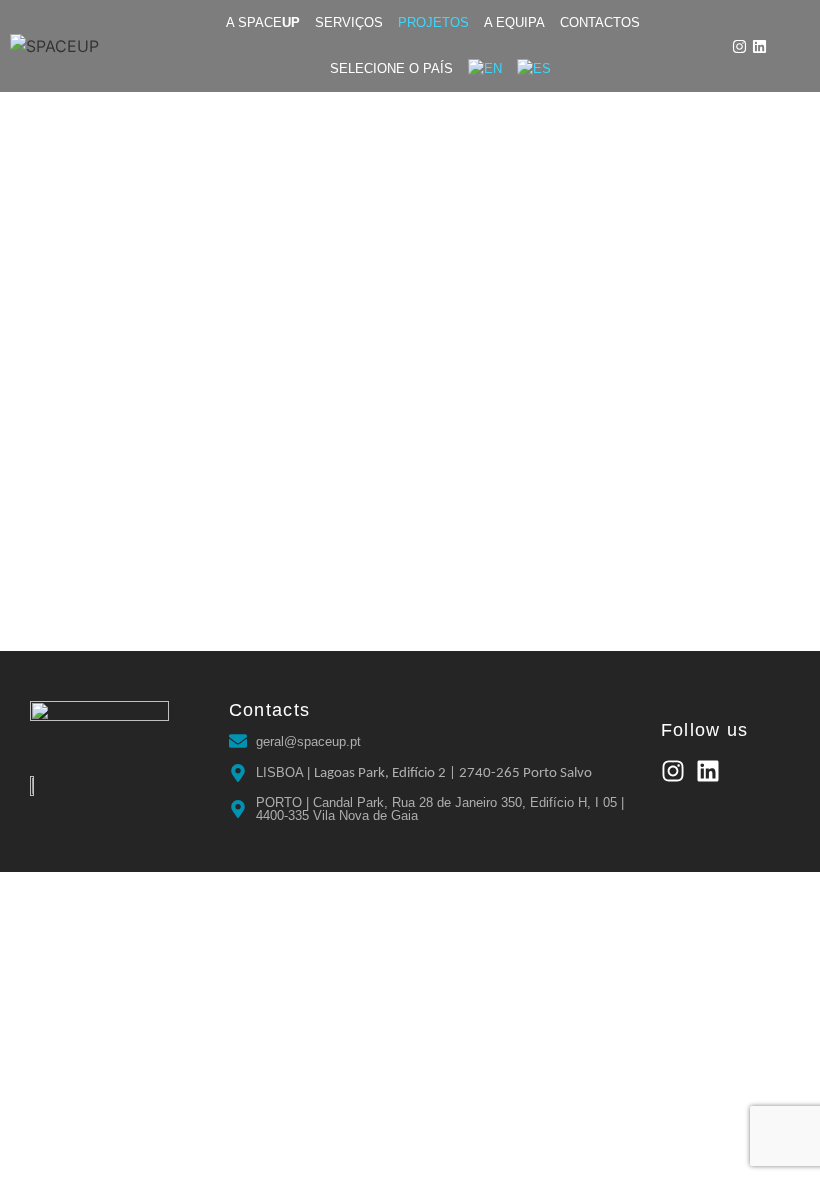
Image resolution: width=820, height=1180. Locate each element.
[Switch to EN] (485, 69)
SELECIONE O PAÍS (391, 68)
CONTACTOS (600, 22)
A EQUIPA (514, 22)
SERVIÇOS (349, 22)
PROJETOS (433, 22)
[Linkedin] (759, 46)
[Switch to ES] (534, 69)
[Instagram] (739, 46)
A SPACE (263, 22)
